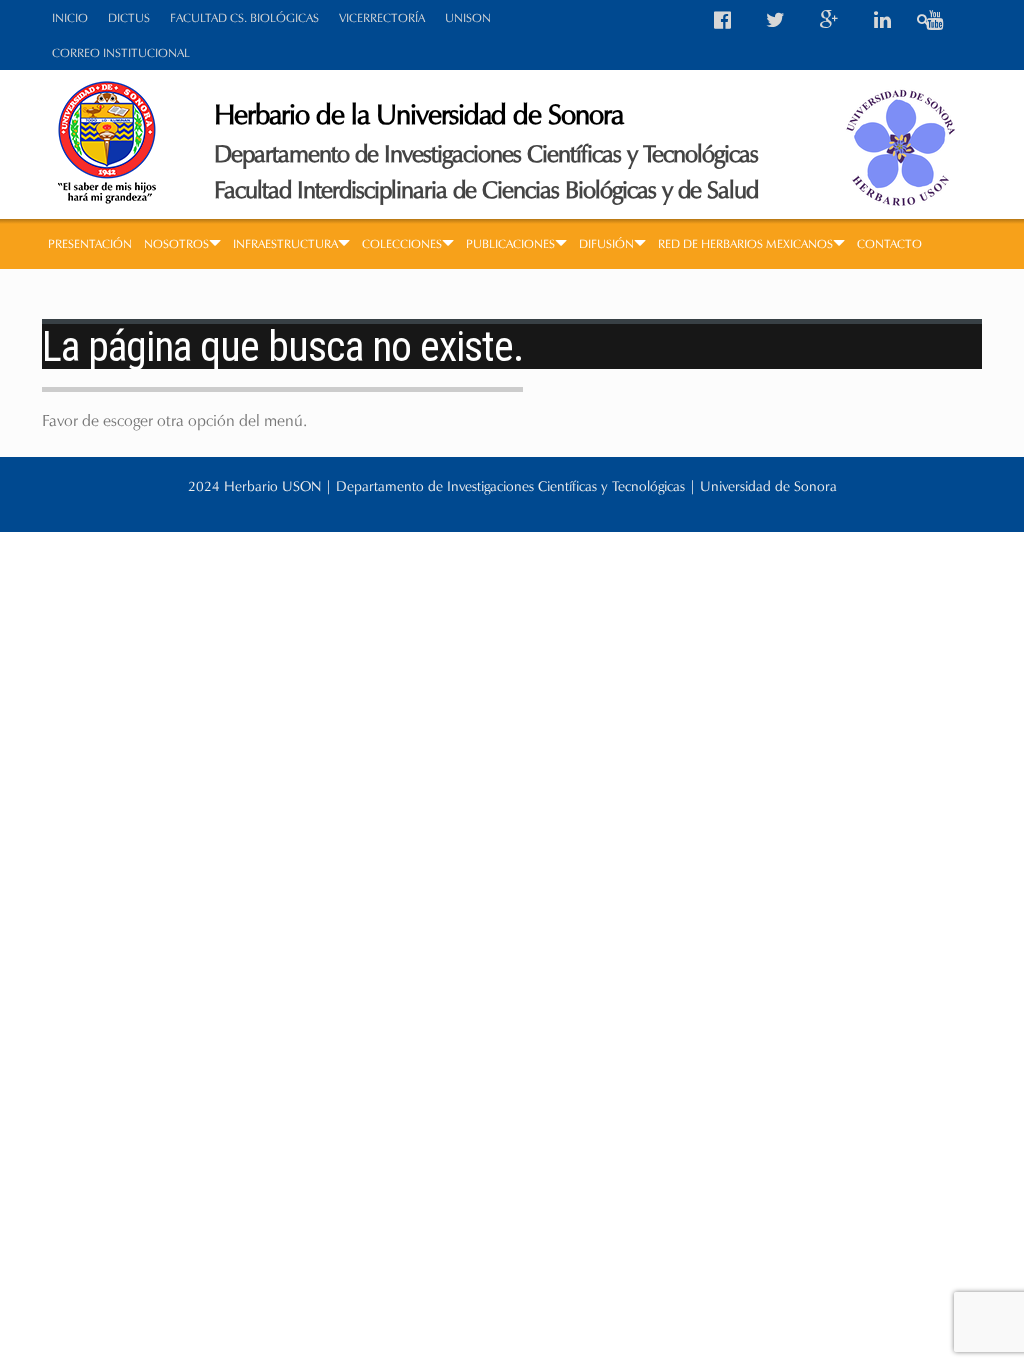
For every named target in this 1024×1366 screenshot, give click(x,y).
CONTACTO (889, 243)
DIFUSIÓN (606, 243)
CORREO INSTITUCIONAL (121, 52)
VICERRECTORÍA (382, 17)
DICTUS (129, 17)
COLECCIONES (402, 243)
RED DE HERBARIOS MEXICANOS (745, 243)
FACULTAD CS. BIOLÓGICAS (244, 17)
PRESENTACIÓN (90, 243)
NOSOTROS (176, 243)
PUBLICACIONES (510, 243)
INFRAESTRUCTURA (285, 243)
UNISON (468, 17)
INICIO (70, 17)
